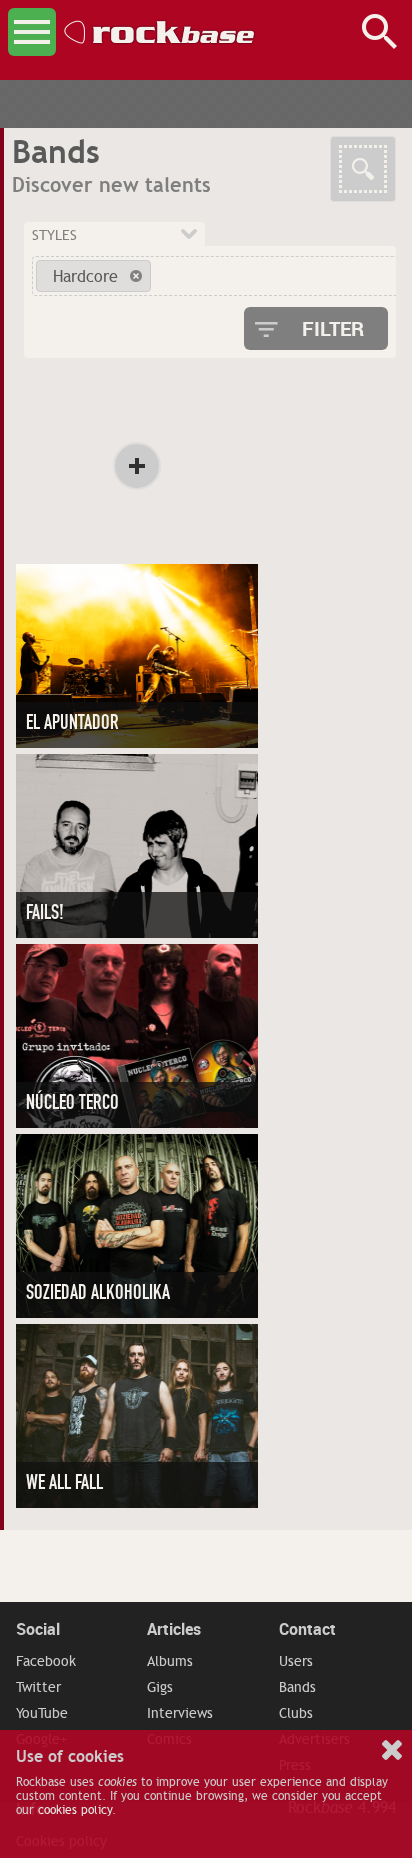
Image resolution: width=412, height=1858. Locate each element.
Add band (137, 466)
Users (296, 1661)
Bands (297, 1687)
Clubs (296, 1713)
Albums (170, 1661)
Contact (307, 1629)
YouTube (42, 1713)
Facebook (46, 1661)
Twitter (38, 1687)
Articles (174, 1629)
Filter (333, 328)
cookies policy (75, 1810)
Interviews (180, 1713)
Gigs (160, 1687)
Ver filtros (363, 169)
